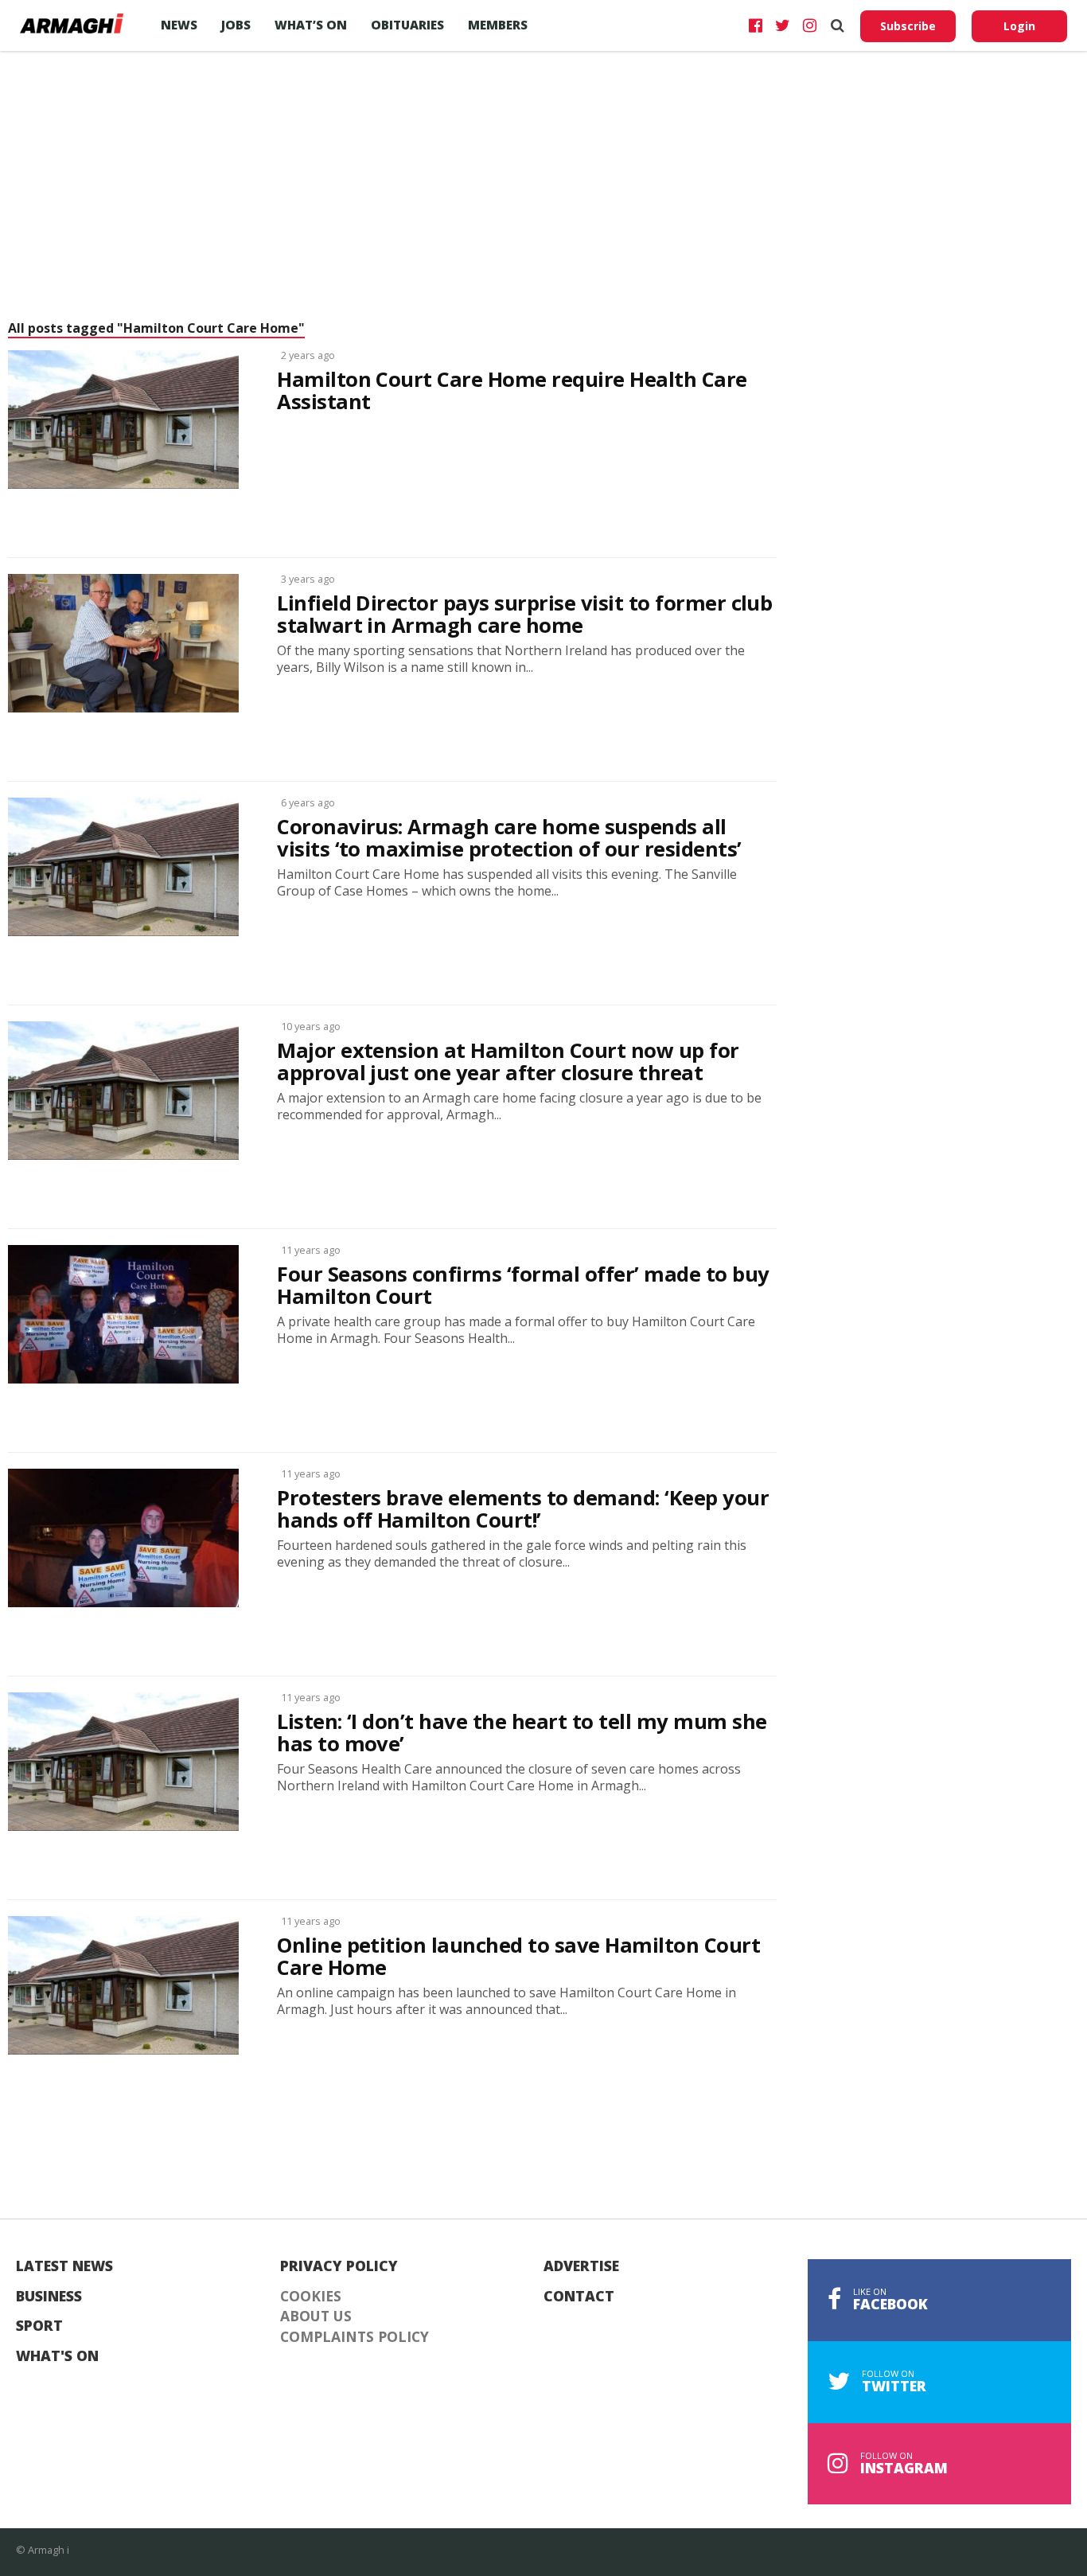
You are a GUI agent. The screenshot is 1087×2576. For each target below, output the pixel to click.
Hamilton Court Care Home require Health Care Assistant (512, 391)
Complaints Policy (355, 2337)
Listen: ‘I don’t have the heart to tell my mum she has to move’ (522, 1733)
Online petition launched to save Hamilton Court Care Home (518, 1957)
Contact (579, 2297)
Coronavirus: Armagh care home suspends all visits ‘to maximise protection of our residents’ (509, 838)
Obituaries (407, 25)
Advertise (581, 2266)
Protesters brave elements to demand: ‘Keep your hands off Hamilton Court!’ (523, 1509)
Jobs (236, 25)
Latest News (64, 2266)
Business (49, 2297)
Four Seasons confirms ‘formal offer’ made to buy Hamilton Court (523, 1286)
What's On (57, 2356)
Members (498, 25)
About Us (316, 2316)
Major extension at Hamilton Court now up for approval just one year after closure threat (508, 1062)
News (179, 25)
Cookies (311, 2297)
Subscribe (908, 26)
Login (1019, 26)
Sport (39, 2326)
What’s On (311, 25)
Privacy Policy (339, 2266)
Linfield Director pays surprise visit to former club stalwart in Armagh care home (524, 615)
